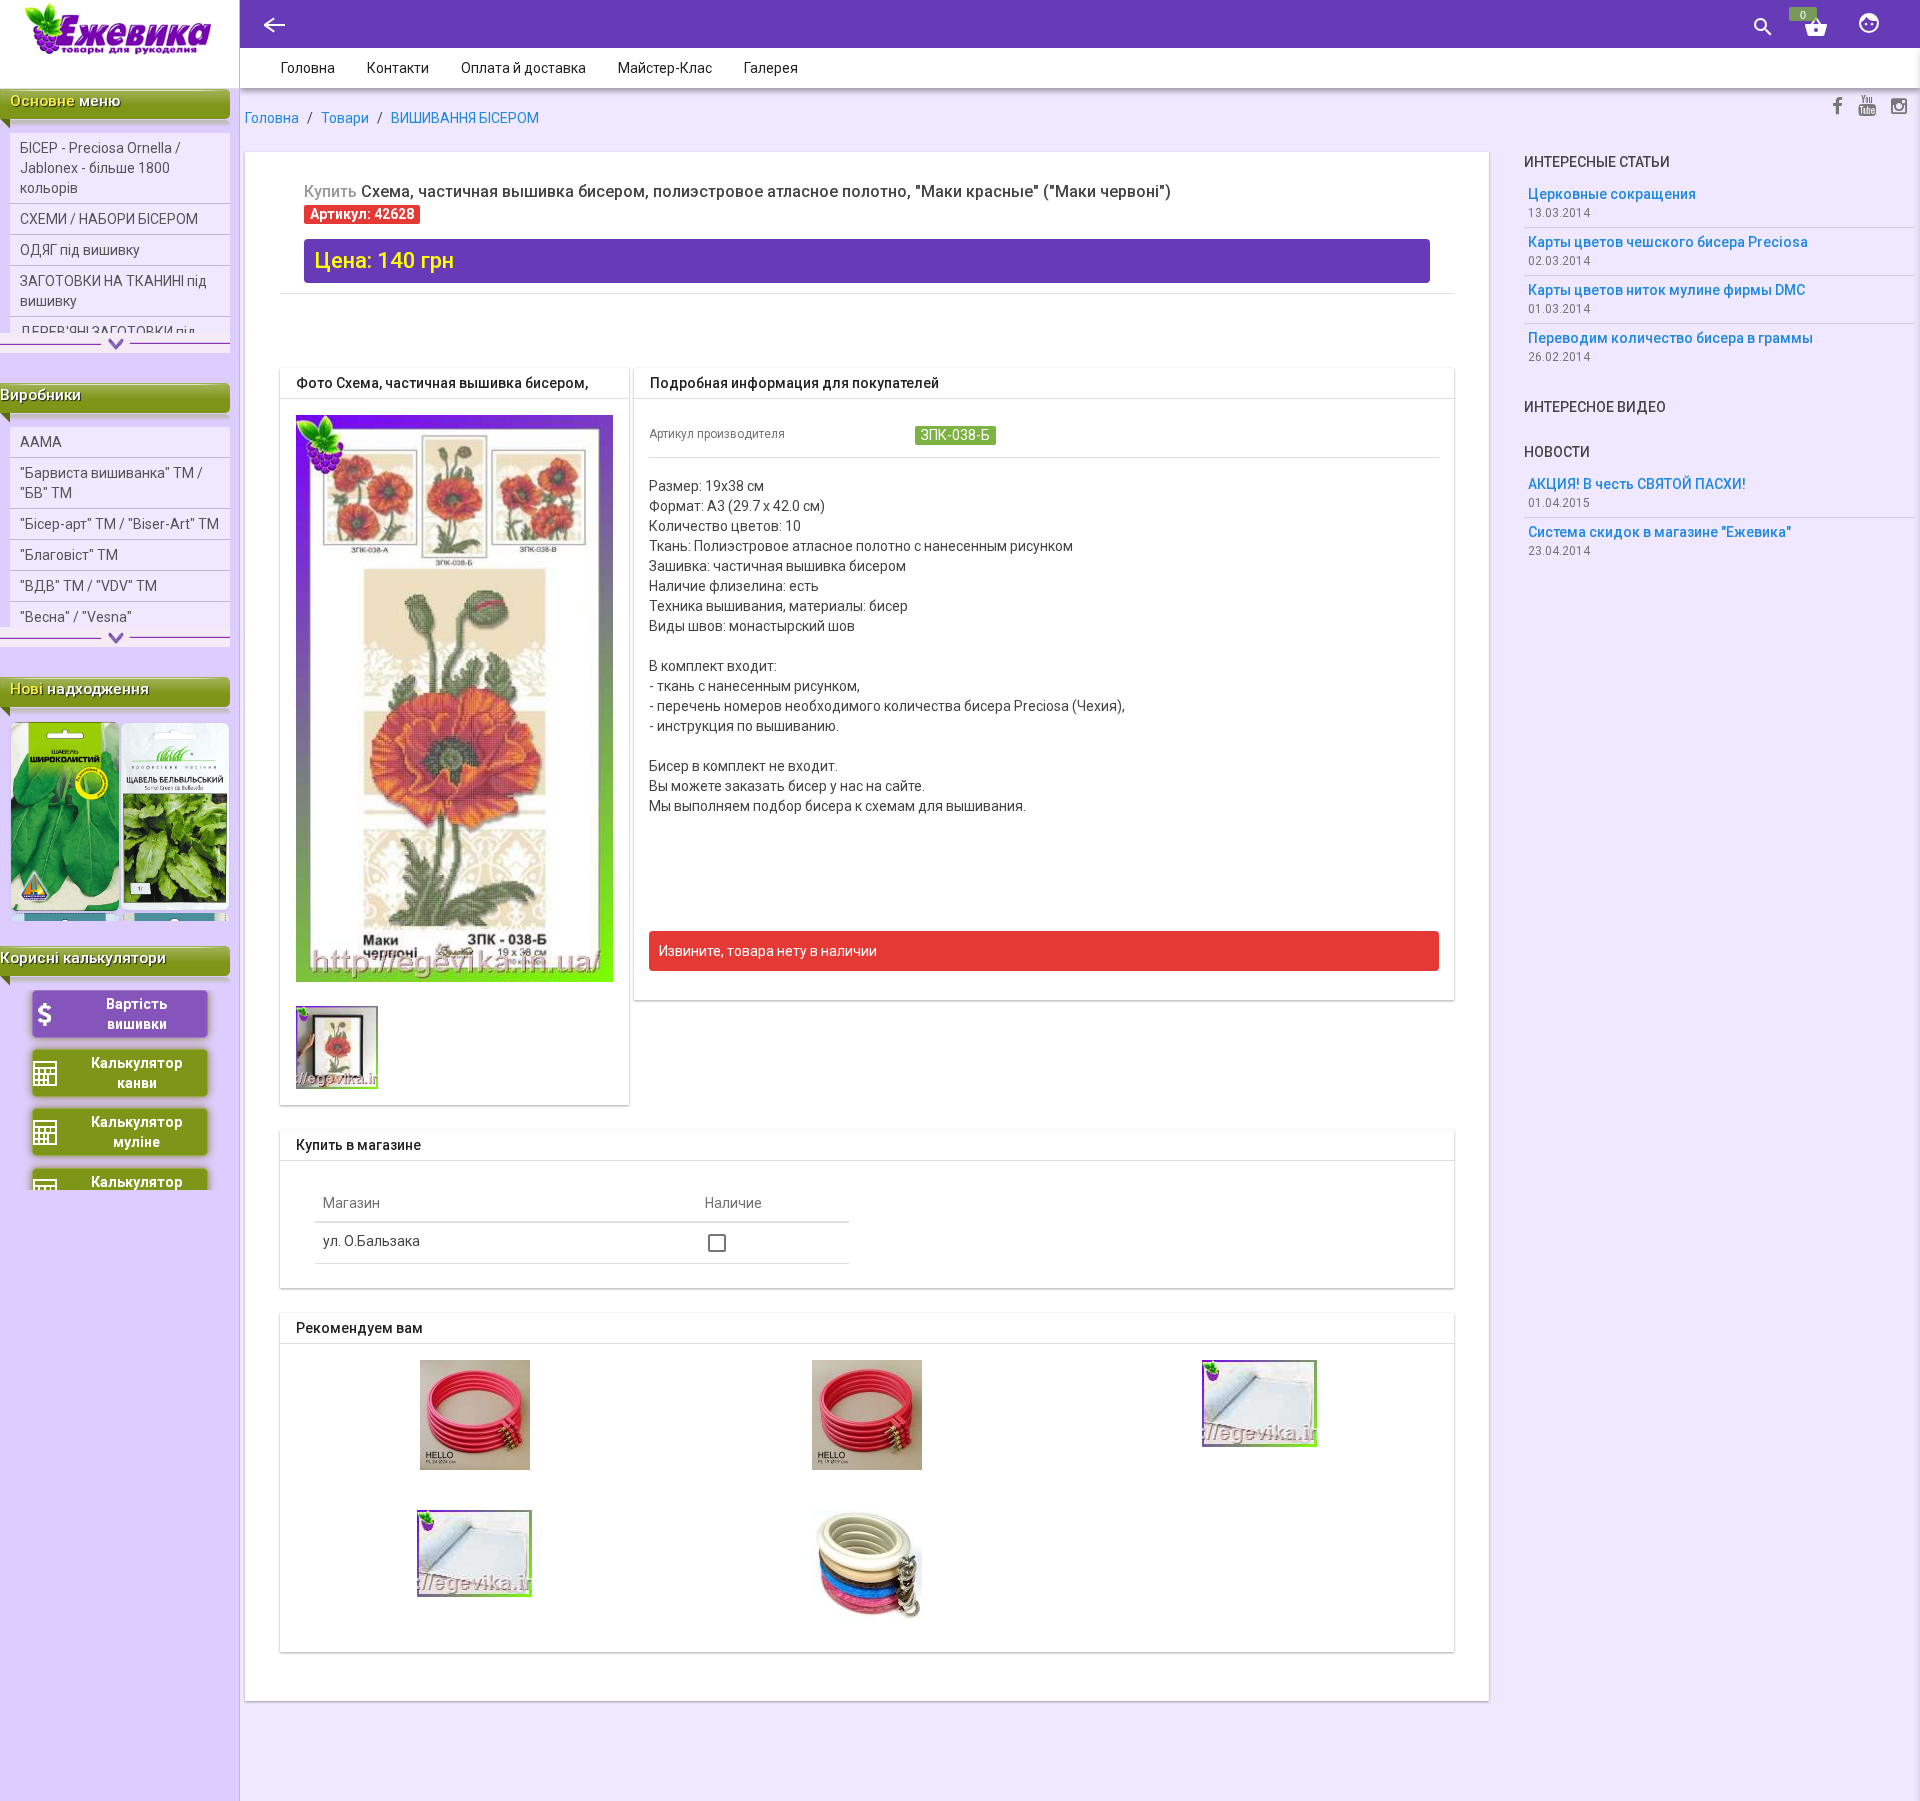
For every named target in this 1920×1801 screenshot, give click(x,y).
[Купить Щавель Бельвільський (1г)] (175, 815)
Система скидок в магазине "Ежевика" (1659, 532)
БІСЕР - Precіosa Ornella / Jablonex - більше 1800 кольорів (100, 168)
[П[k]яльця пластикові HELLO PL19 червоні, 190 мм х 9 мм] (867, 1413)
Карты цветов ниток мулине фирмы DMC (1666, 290)
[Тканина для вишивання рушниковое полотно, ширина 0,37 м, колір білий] (474, 1552)
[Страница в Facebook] (1837, 108)
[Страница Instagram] (1899, 108)
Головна (272, 118)
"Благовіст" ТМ (69, 555)
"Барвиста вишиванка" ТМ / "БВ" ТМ (111, 483)
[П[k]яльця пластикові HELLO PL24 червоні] (475, 1413)
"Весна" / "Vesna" (76, 617)
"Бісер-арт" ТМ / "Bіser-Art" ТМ (119, 524)
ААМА (41, 442)
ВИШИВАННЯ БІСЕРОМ (465, 118)
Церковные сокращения (1612, 194)
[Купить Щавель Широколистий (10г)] (65, 815)
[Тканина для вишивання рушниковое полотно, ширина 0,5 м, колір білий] (1259, 1402)
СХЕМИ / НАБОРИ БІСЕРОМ (109, 219)
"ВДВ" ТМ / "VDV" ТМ (88, 586)
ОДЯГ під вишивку (80, 250)
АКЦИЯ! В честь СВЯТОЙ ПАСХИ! (1637, 484)
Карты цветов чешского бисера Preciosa (1668, 242)
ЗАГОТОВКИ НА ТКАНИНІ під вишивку (113, 291)
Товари (345, 118)
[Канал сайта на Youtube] (1867, 107)
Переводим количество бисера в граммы (1670, 338)
